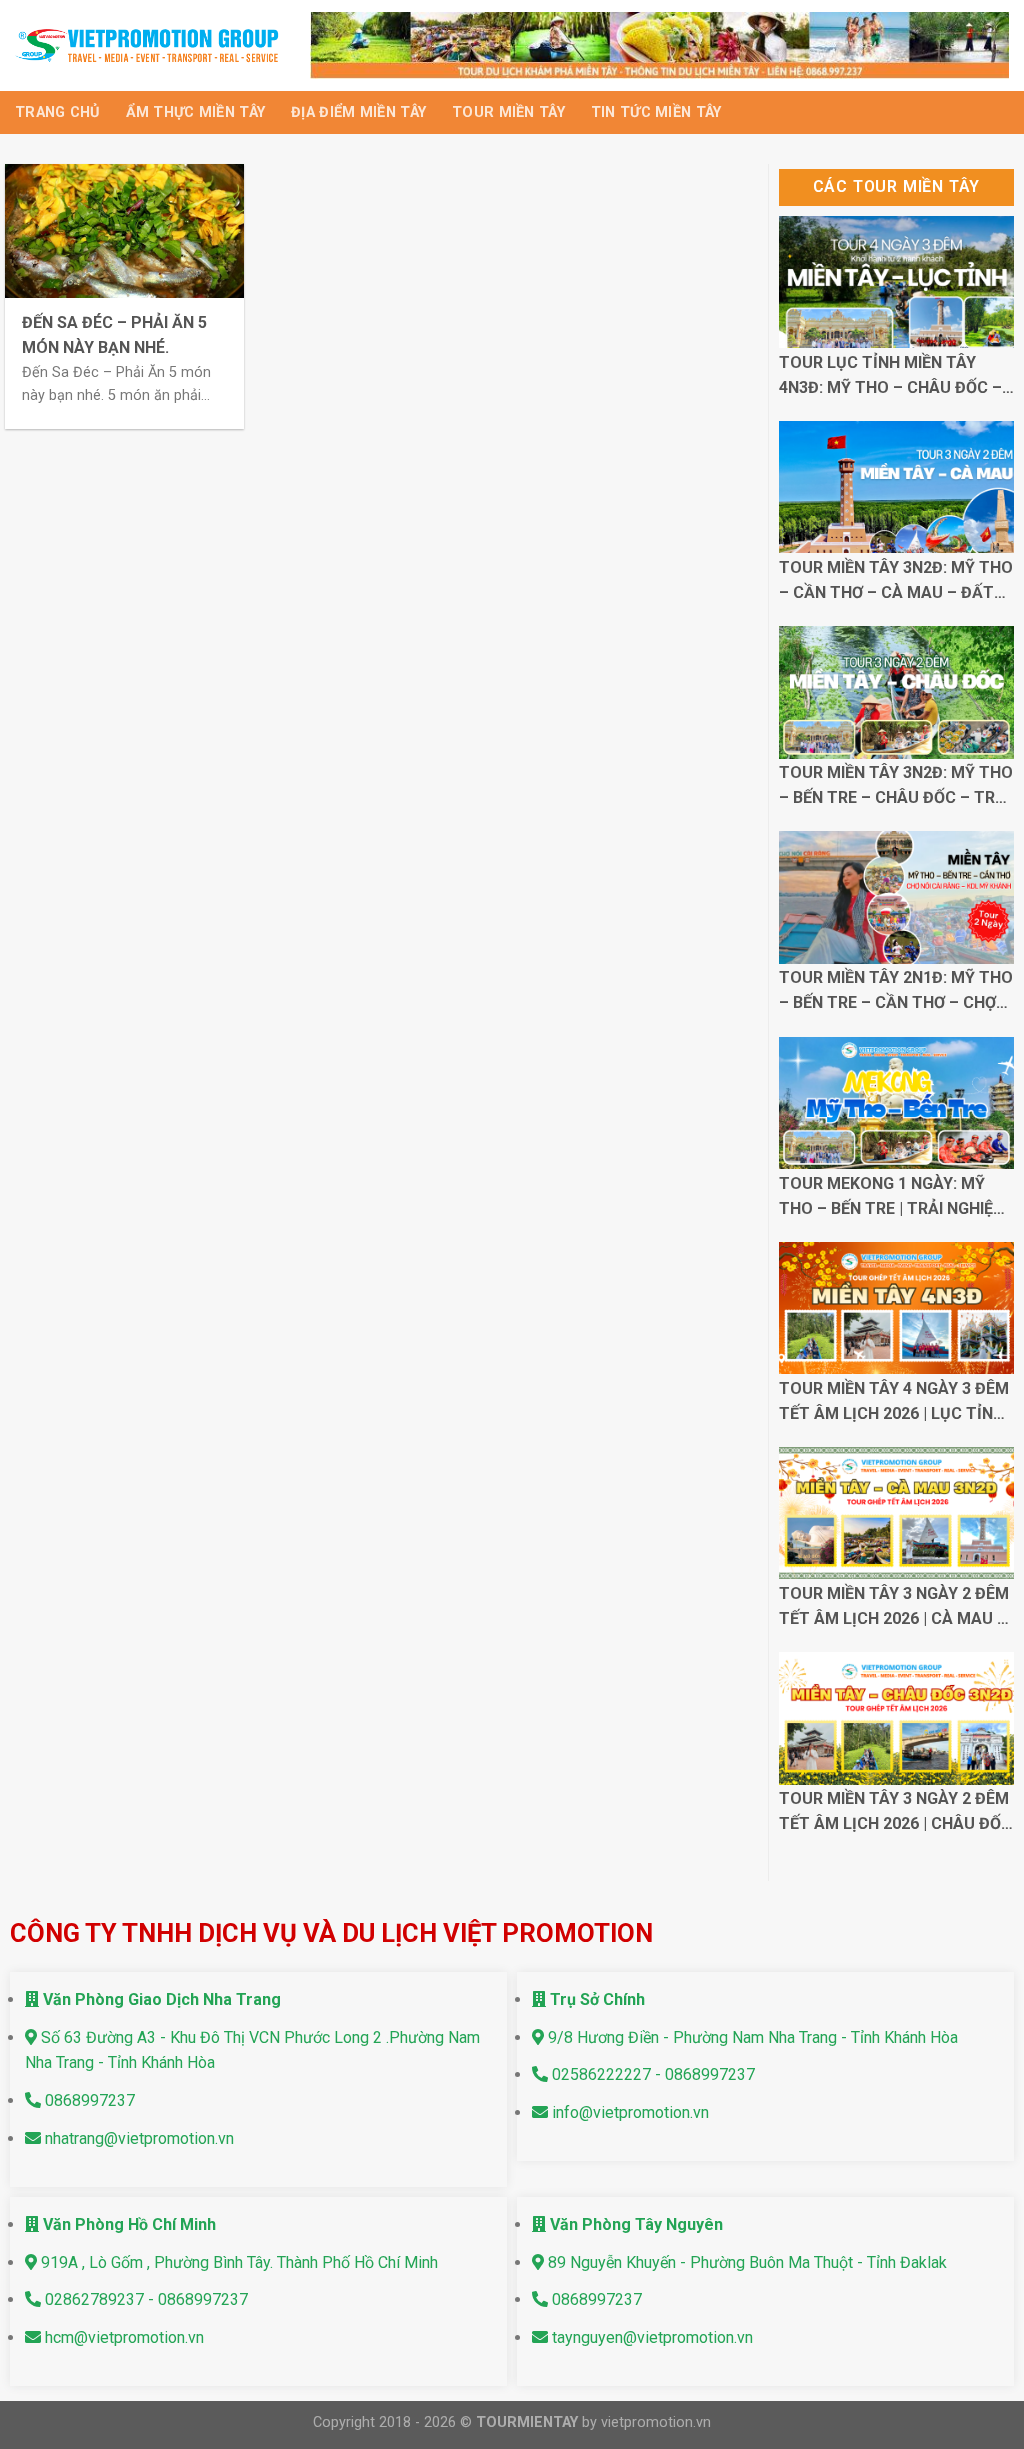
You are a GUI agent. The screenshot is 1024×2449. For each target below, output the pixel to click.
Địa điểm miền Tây (358, 112)
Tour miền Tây (508, 112)
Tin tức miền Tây (656, 112)
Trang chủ (57, 112)
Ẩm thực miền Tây (196, 112)
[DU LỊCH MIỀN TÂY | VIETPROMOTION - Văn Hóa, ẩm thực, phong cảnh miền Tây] (147, 45)
